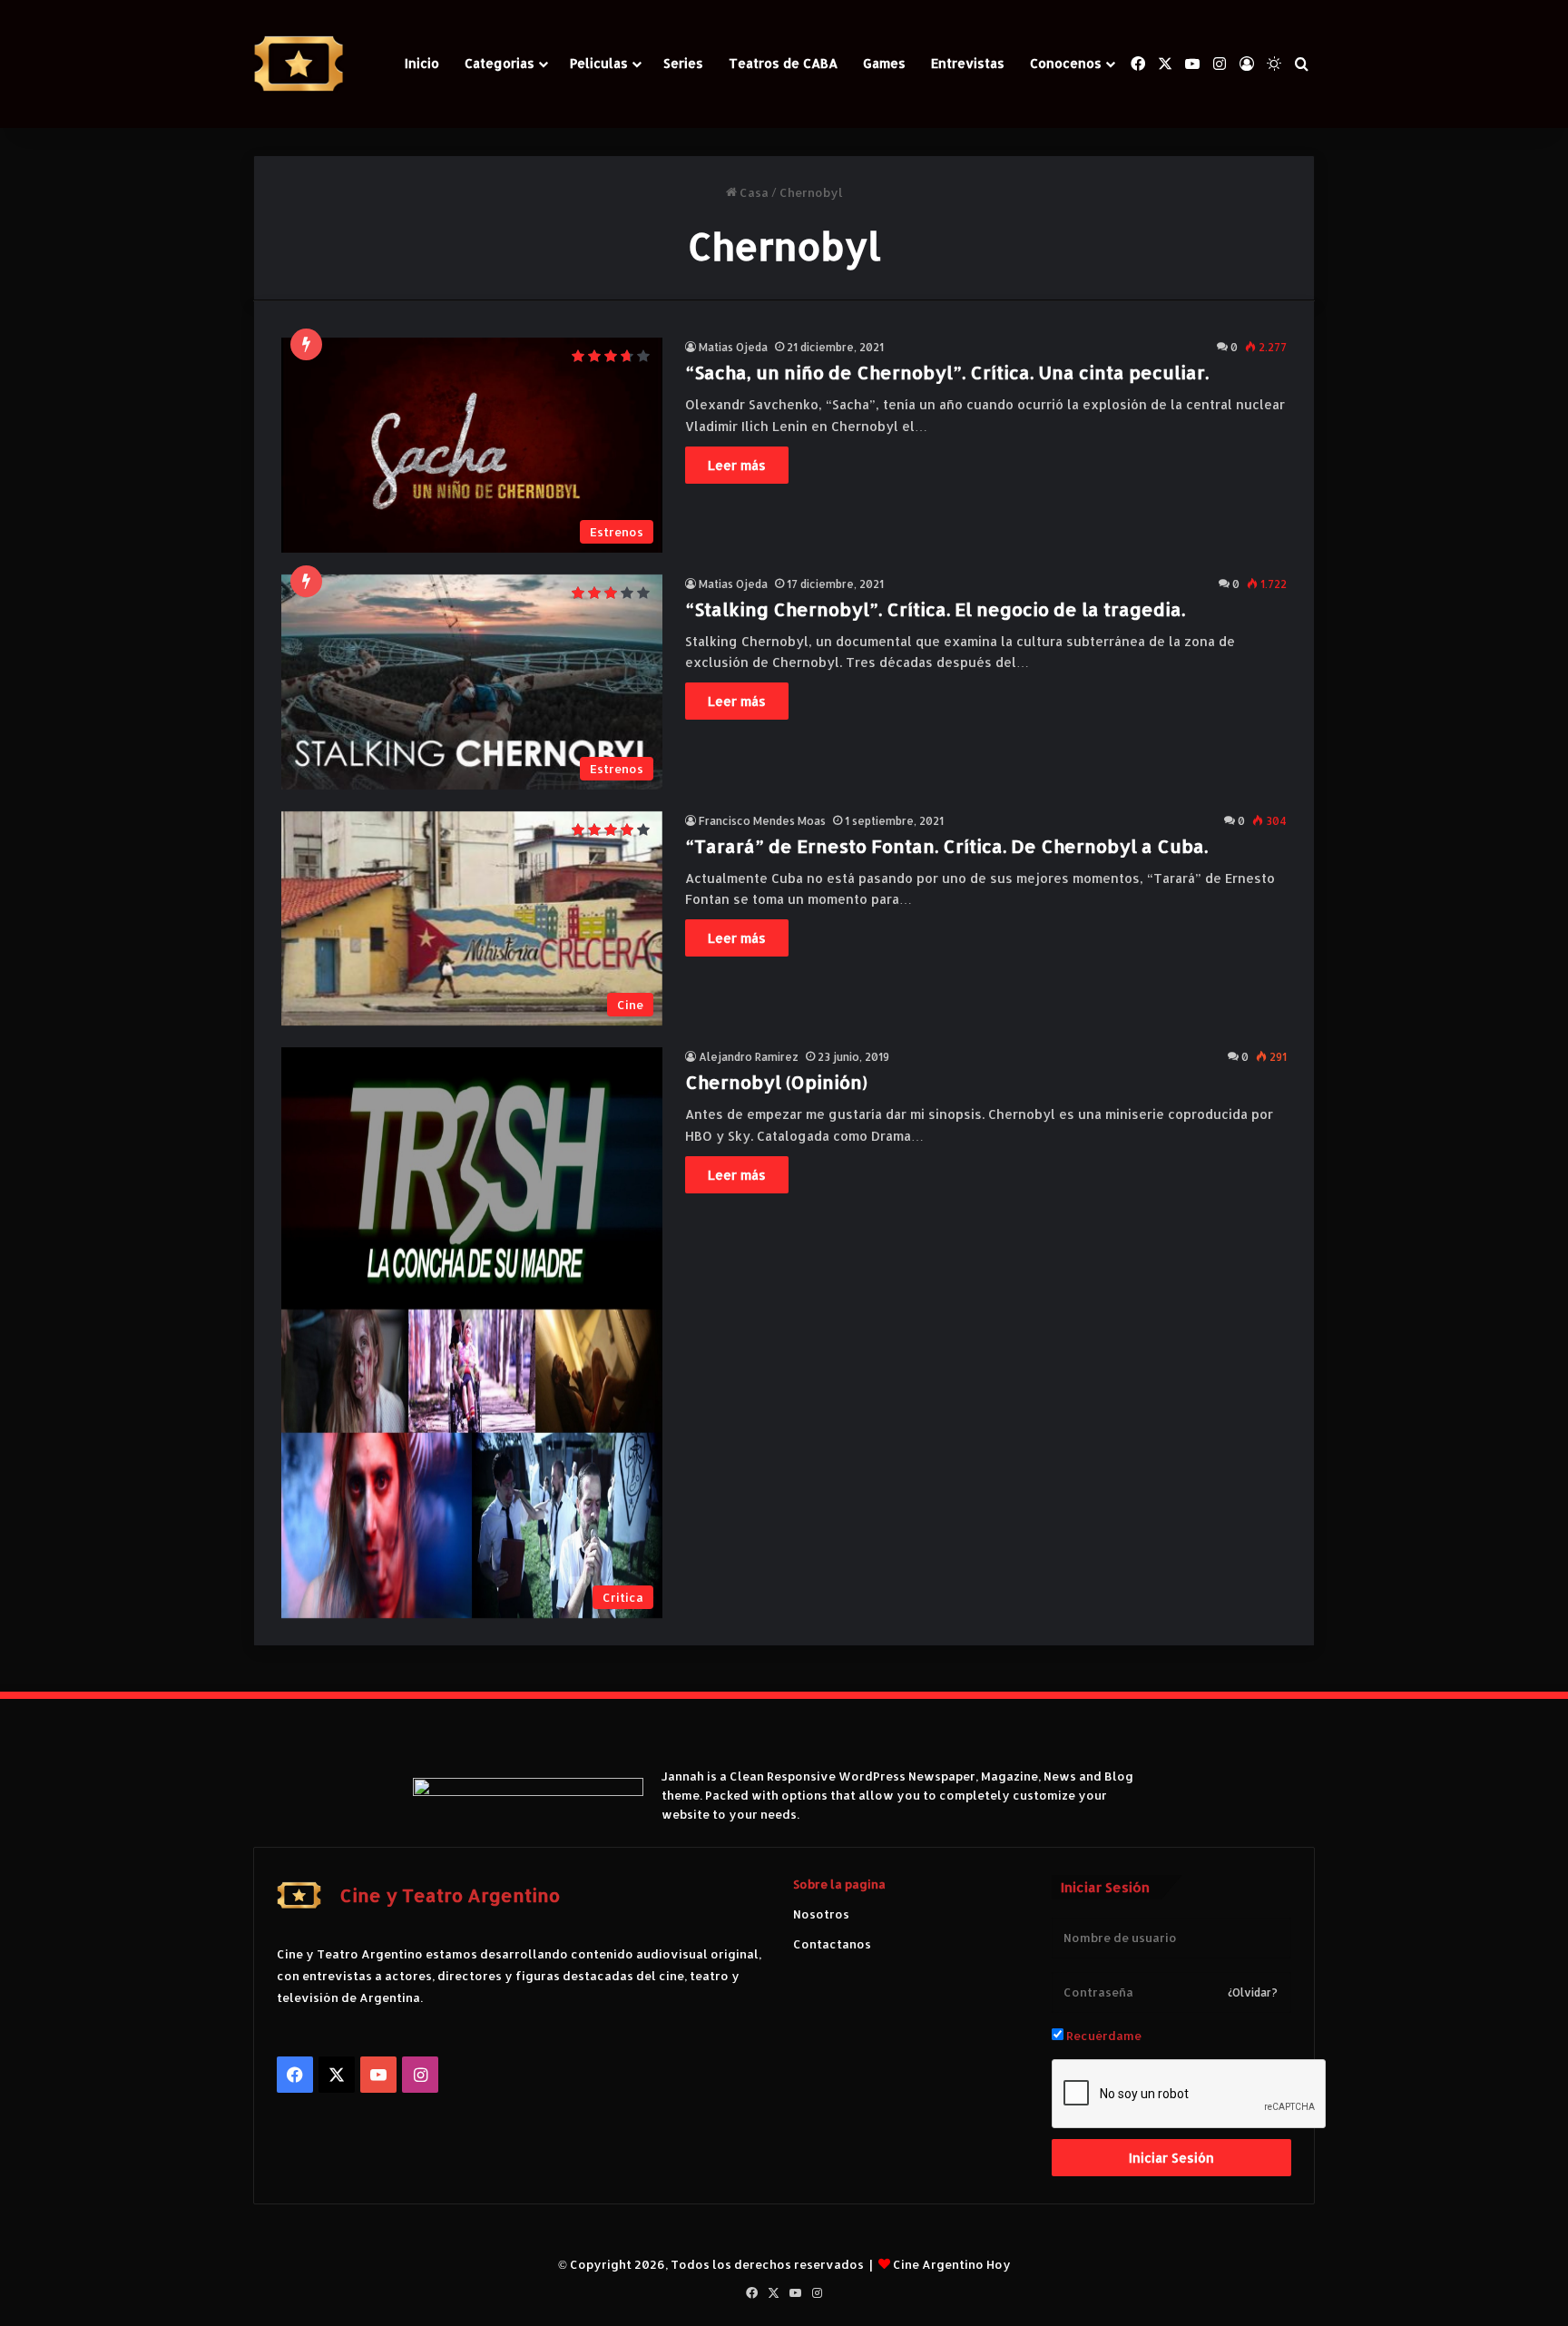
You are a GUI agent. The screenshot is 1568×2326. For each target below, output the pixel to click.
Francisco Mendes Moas (762, 821)
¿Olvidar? (1253, 1992)
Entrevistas (968, 63)
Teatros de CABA (783, 63)
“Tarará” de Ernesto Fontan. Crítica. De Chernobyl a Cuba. (946, 846)
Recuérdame (1102, 2036)
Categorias (500, 63)
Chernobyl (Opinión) (776, 1082)
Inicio (422, 63)
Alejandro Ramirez (749, 1057)
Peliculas (599, 63)
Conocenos (1066, 63)
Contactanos (832, 1944)
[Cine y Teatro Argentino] (299, 64)
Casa (753, 192)
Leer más (737, 465)
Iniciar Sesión (1171, 2158)
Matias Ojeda (733, 347)
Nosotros (821, 1914)
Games (884, 63)
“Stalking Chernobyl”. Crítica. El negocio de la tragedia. (935, 609)
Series (683, 63)
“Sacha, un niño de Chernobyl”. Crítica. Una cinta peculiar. (947, 372)
